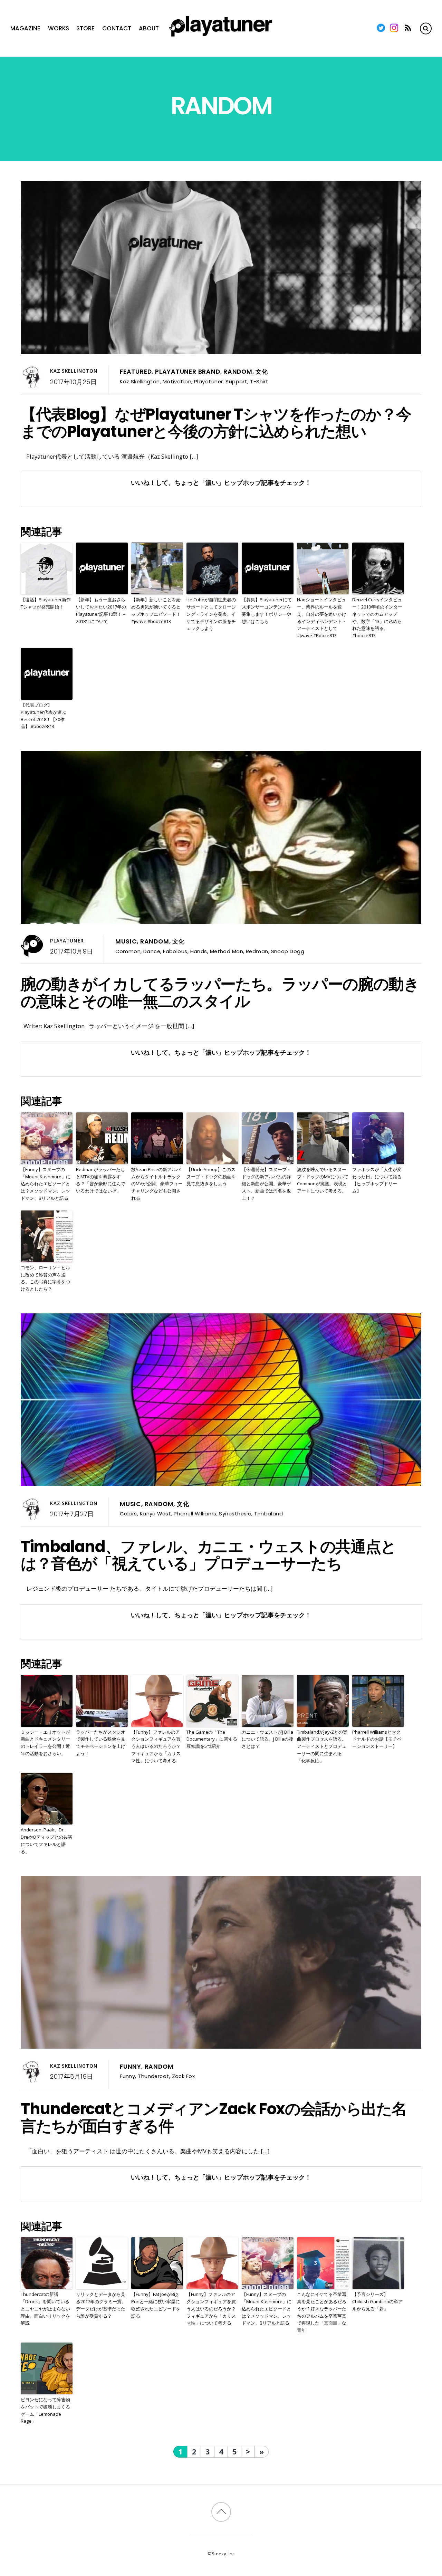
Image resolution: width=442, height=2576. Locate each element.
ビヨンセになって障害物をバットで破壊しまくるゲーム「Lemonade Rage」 (45, 2410)
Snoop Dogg (288, 951)
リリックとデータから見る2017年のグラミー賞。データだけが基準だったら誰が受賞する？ (101, 2305)
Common (128, 951)
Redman (257, 951)
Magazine (25, 28)
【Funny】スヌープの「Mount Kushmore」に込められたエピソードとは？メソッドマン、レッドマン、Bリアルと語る (46, 1184)
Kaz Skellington (74, 371)
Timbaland (268, 1514)
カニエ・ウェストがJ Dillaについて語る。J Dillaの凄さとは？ (267, 1739)
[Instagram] (394, 28)
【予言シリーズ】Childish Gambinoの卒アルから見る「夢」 (377, 2301)
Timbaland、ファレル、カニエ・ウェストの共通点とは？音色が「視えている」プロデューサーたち (208, 1555)
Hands (199, 951)
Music (126, 941)
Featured (136, 372)
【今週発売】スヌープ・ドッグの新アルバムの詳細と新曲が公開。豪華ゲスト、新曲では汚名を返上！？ (266, 1184)
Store (85, 28)
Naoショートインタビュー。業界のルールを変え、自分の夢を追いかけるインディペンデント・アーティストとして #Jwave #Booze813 (322, 617)
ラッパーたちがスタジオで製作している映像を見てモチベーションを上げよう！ (101, 1743)
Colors (128, 1514)
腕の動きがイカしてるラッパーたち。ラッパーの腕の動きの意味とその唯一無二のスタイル (220, 993)
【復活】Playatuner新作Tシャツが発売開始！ (46, 603)
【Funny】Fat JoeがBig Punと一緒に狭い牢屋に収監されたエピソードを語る (156, 2305)
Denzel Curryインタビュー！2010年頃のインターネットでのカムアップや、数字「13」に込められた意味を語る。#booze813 (377, 617)
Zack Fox (184, 2076)
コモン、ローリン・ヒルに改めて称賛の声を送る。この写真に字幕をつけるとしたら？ (45, 1278)
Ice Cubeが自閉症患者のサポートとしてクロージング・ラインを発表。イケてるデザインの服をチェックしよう (211, 614)
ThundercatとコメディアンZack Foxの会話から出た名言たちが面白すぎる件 (214, 2117)
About (149, 28)
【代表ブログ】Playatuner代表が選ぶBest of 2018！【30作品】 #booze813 (44, 716)
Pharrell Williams (195, 1514)
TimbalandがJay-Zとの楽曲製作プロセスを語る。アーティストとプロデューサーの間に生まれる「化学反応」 (322, 1746)
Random (238, 372)
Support (236, 381)
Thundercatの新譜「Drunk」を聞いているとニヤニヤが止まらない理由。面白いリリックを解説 (45, 2309)
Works (59, 28)
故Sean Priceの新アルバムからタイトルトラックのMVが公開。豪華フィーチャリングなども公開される (157, 1184)
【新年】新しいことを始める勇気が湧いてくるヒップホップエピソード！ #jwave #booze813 (156, 610)
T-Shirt (259, 381)
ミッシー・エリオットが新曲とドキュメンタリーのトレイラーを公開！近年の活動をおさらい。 (45, 1743)
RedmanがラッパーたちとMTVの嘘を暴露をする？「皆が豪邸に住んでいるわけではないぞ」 (101, 1180)
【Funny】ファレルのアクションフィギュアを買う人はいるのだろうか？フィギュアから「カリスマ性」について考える (156, 1746)
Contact (117, 28)
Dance (152, 951)
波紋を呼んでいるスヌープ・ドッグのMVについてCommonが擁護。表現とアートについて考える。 (323, 1180)
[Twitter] (381, 28)
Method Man (227, 951)
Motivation (177, 381)
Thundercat (153, 2076)
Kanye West (155, 1514)
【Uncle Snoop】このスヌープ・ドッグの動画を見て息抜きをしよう (211, 1177)
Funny (131, 2067)
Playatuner (208, 381)
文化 (262, 372)
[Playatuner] (221, 37)
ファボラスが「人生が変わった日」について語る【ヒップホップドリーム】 (377, 1180)
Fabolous (175, 951)
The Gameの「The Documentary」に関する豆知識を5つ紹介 (212, 1739)
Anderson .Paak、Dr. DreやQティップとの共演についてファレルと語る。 (46, 1840)
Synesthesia (235, 1514)
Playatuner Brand (188, 372)
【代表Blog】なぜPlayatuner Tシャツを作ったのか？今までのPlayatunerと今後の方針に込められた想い (216, 423)
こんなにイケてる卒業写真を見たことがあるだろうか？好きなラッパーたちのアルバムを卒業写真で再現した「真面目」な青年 (322, 2312)
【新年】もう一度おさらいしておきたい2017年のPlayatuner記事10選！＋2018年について (101, 610)
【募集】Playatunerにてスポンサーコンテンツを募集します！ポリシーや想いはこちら (267, 610)
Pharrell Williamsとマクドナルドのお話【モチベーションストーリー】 (377, 1739)
